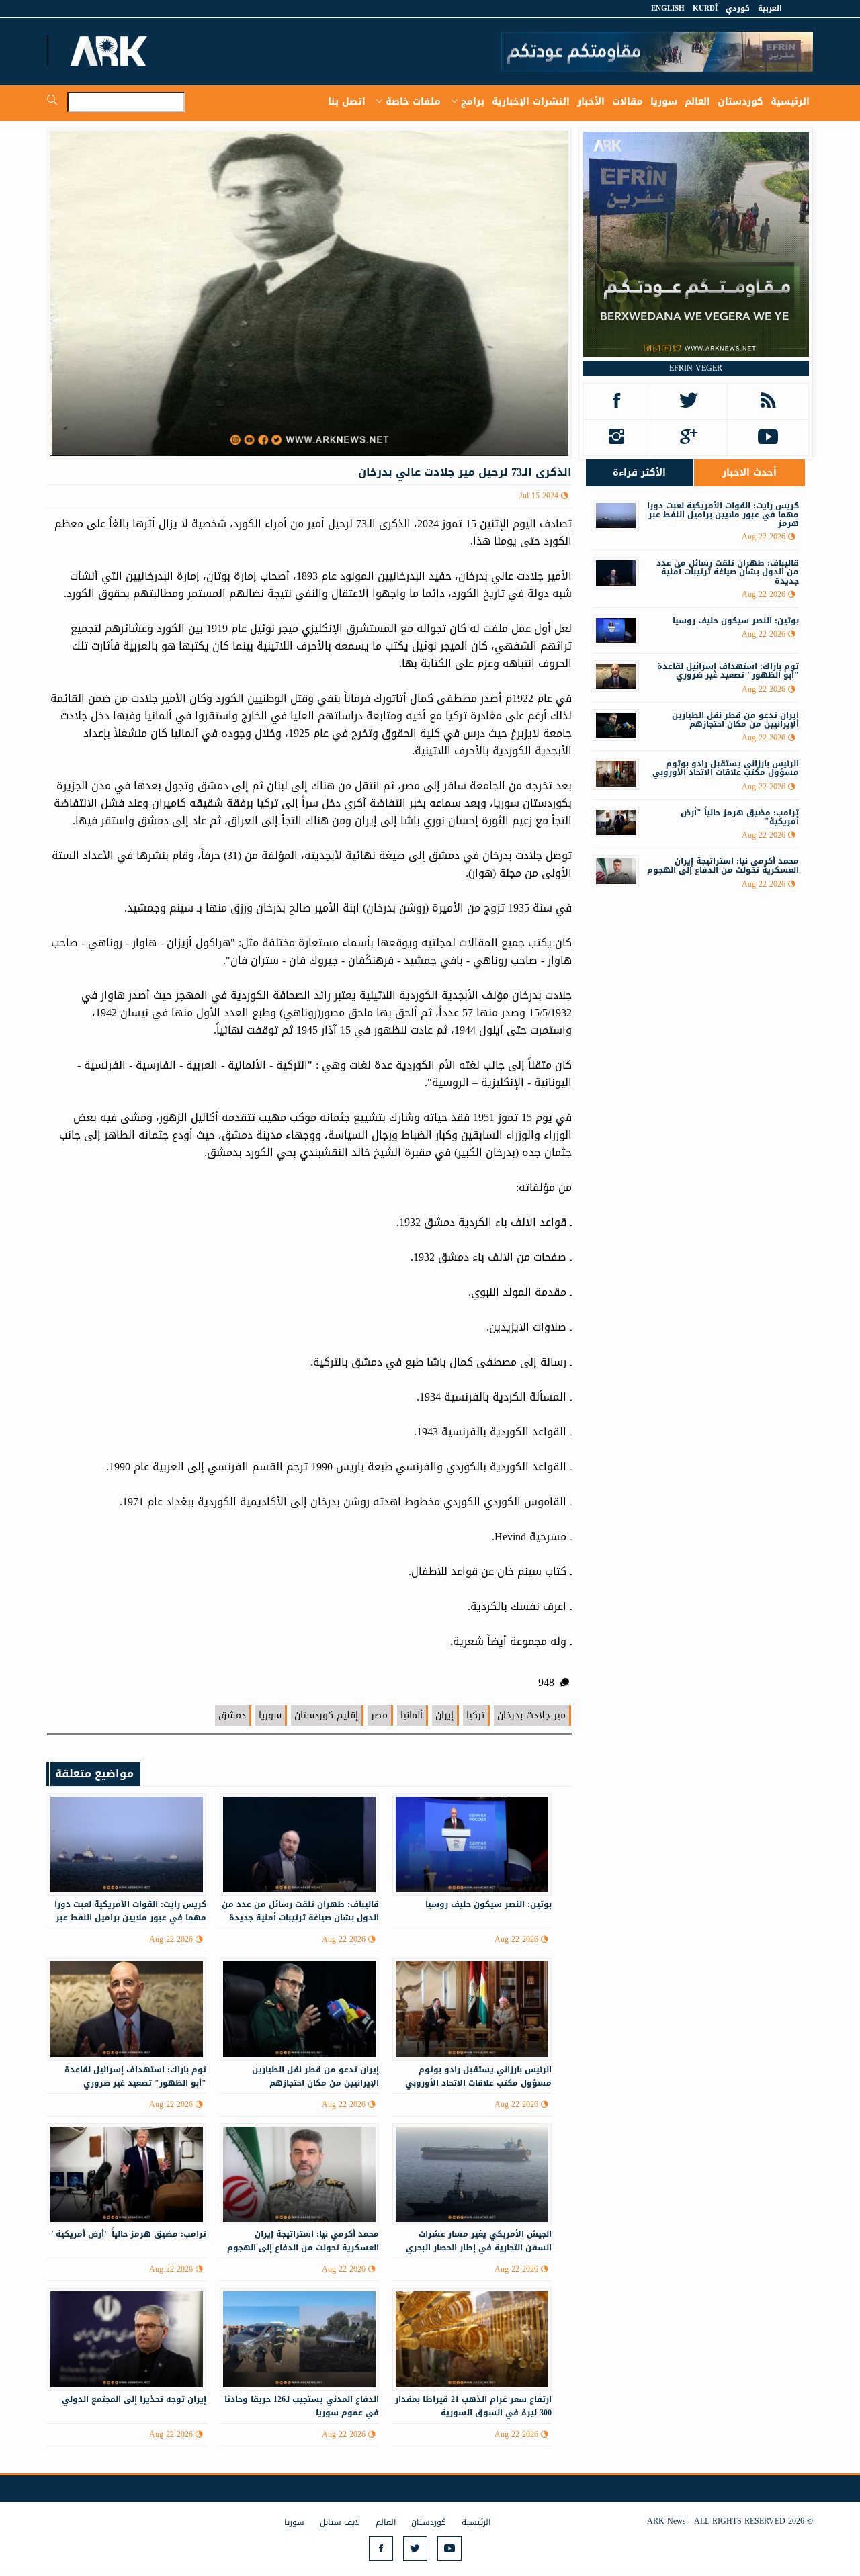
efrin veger (696, 368)
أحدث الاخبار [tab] (749, 473)
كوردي (738, 8)
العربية (770, 8)
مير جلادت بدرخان (531, 1715)
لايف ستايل (340, 2522)
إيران (444, 1715)
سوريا (664, 102)
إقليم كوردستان (326, 1715)
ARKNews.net (111, 50)
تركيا (475, 1715)
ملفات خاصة (413, 102)
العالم (697, 102)
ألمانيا (412, 1715)
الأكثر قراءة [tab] (639, 473)
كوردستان (740, 102)
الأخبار (591, 102)
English (668, 8)
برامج (473, 102)
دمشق (232, 1715)
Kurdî (705, 8)
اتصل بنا (347, 102)
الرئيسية (790, 102)
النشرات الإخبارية (531, 102)
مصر (379, 1715)
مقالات (628, 102)
